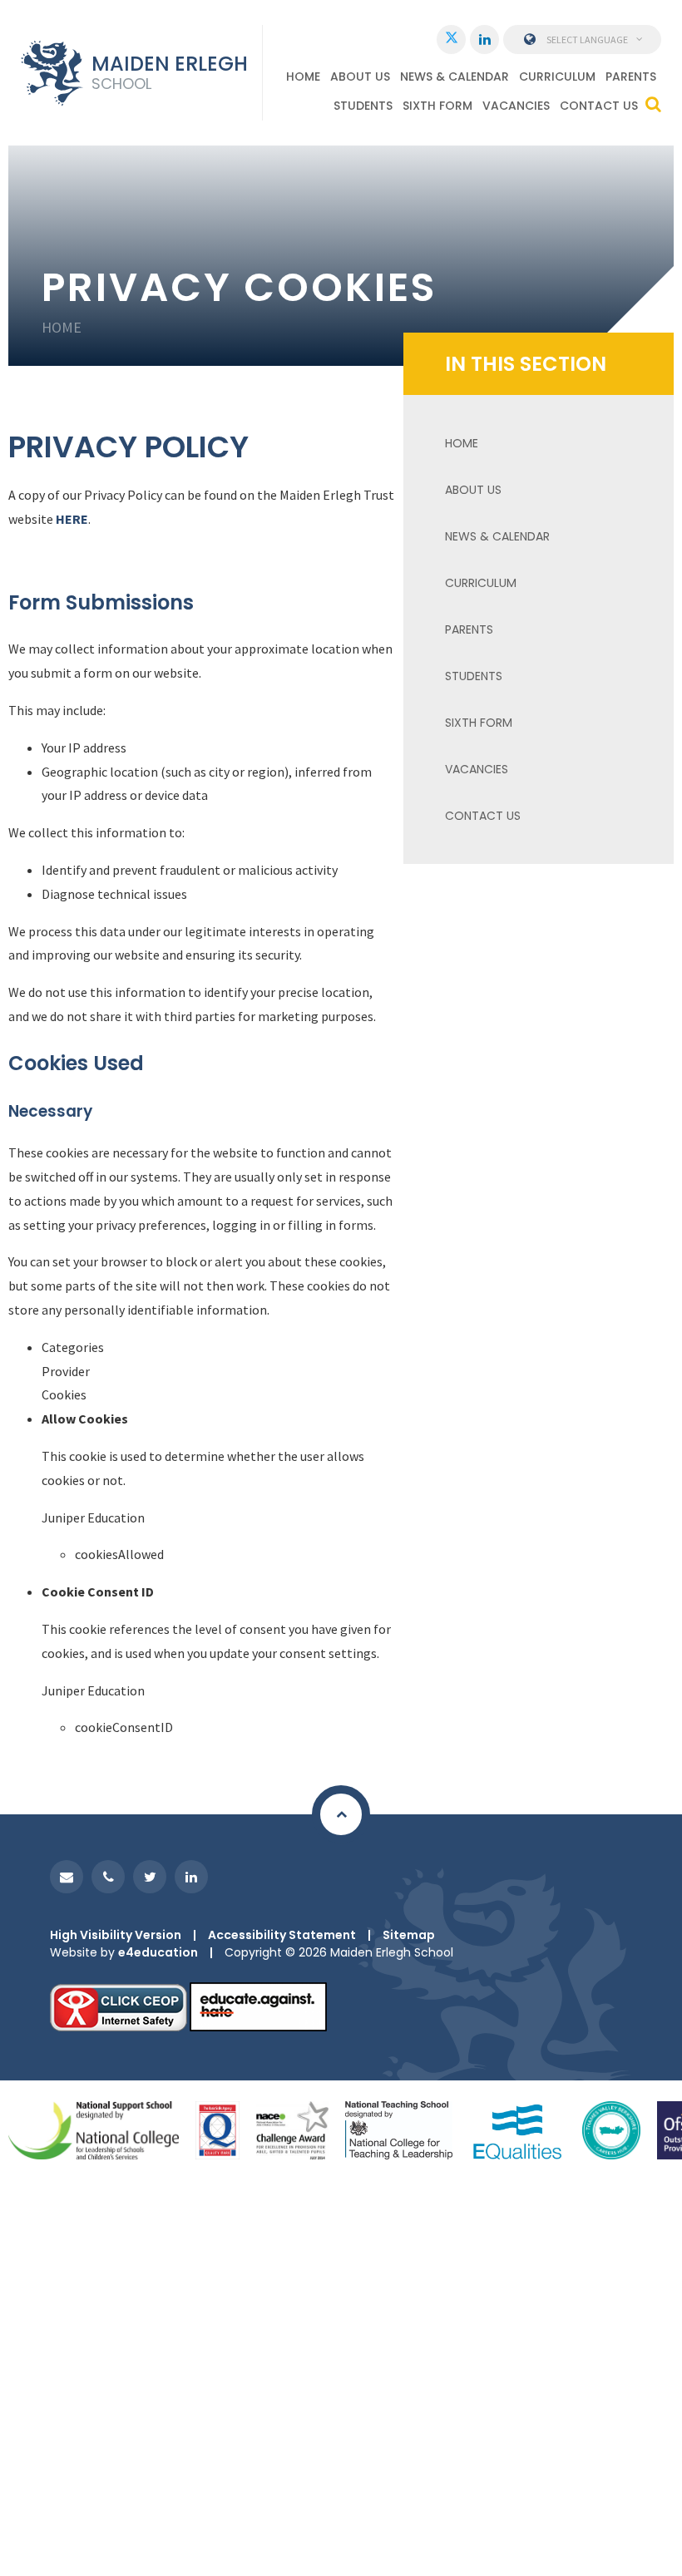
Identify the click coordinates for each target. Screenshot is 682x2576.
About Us (473, 490)
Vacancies (477, 769)
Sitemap (409, 1935)
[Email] (67, 1877)
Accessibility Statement (282, 1935)
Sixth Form (479, 723)
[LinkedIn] (484, 39)
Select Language (587, 39)
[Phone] (108, 1877)
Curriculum (481, 583)
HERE (71, 519)
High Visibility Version (116, 1935)
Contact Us (483, 816)
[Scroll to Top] (341, 1814)
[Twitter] (451, 39)
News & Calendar (497, 536)
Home (62, 327)
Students (474, 676)
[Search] (653, 104)
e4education (158, 1952)
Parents (469, 629)
